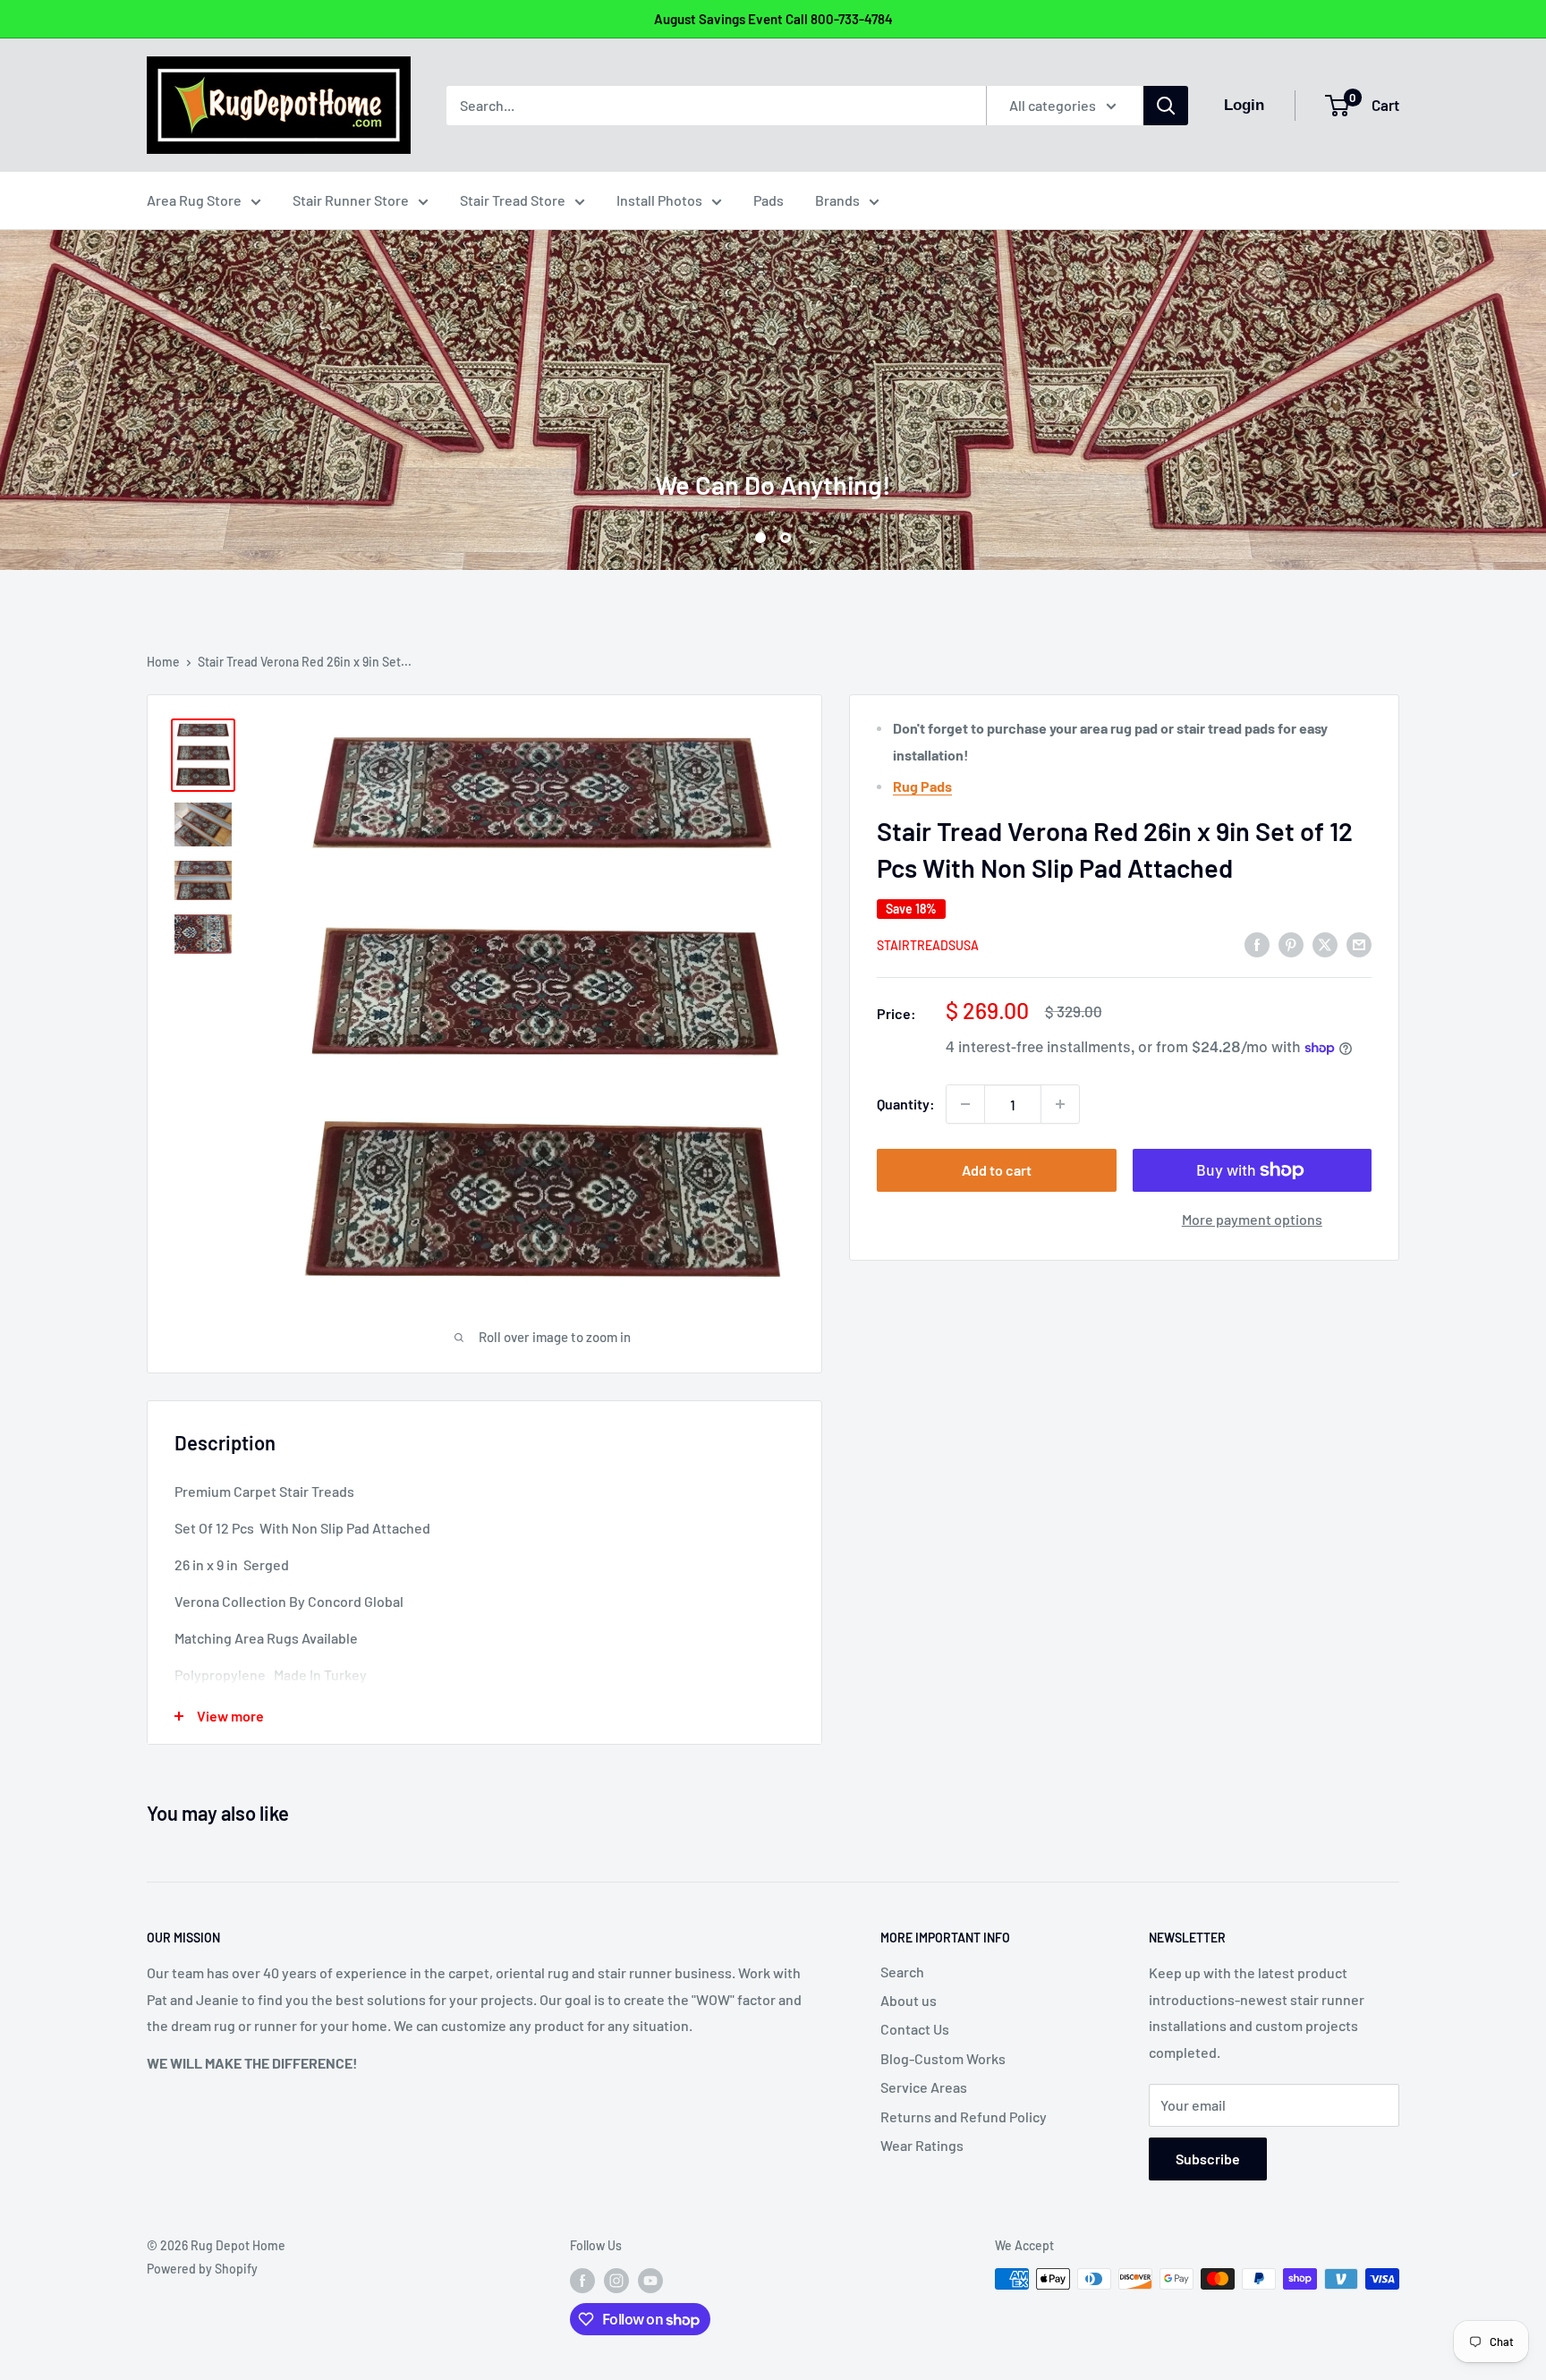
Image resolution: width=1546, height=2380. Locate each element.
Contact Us (915, 2029)
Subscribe (1208, 2159)
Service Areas (924, 2087)
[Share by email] (1359, 943)
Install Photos (659, 200)
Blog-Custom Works (943, 2058)
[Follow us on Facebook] (582, 2281)
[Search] (1166, 106)
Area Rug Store (194, 200)
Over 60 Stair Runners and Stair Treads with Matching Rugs (773, 406)
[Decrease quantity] (965, 1104)
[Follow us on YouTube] (650, 2281)
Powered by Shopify (202, 2269)
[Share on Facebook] (1257, 943)
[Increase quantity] (1060, 1104)
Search (902, 1972)
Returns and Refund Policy (964, 2116)
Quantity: (906, 1104)
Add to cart (997, 1170)
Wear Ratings (922, 2145)
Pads (769, 200)
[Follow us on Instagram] (616, 2281)
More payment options (1252, 1219)
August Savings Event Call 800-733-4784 (773, 19)
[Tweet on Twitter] (1325, 943)
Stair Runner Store (351, 200)
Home (163, 662)
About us (909, 2000)
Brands (837, 200)
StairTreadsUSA (928, 945)
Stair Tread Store (513, 200)
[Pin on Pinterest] (1291, 943)
